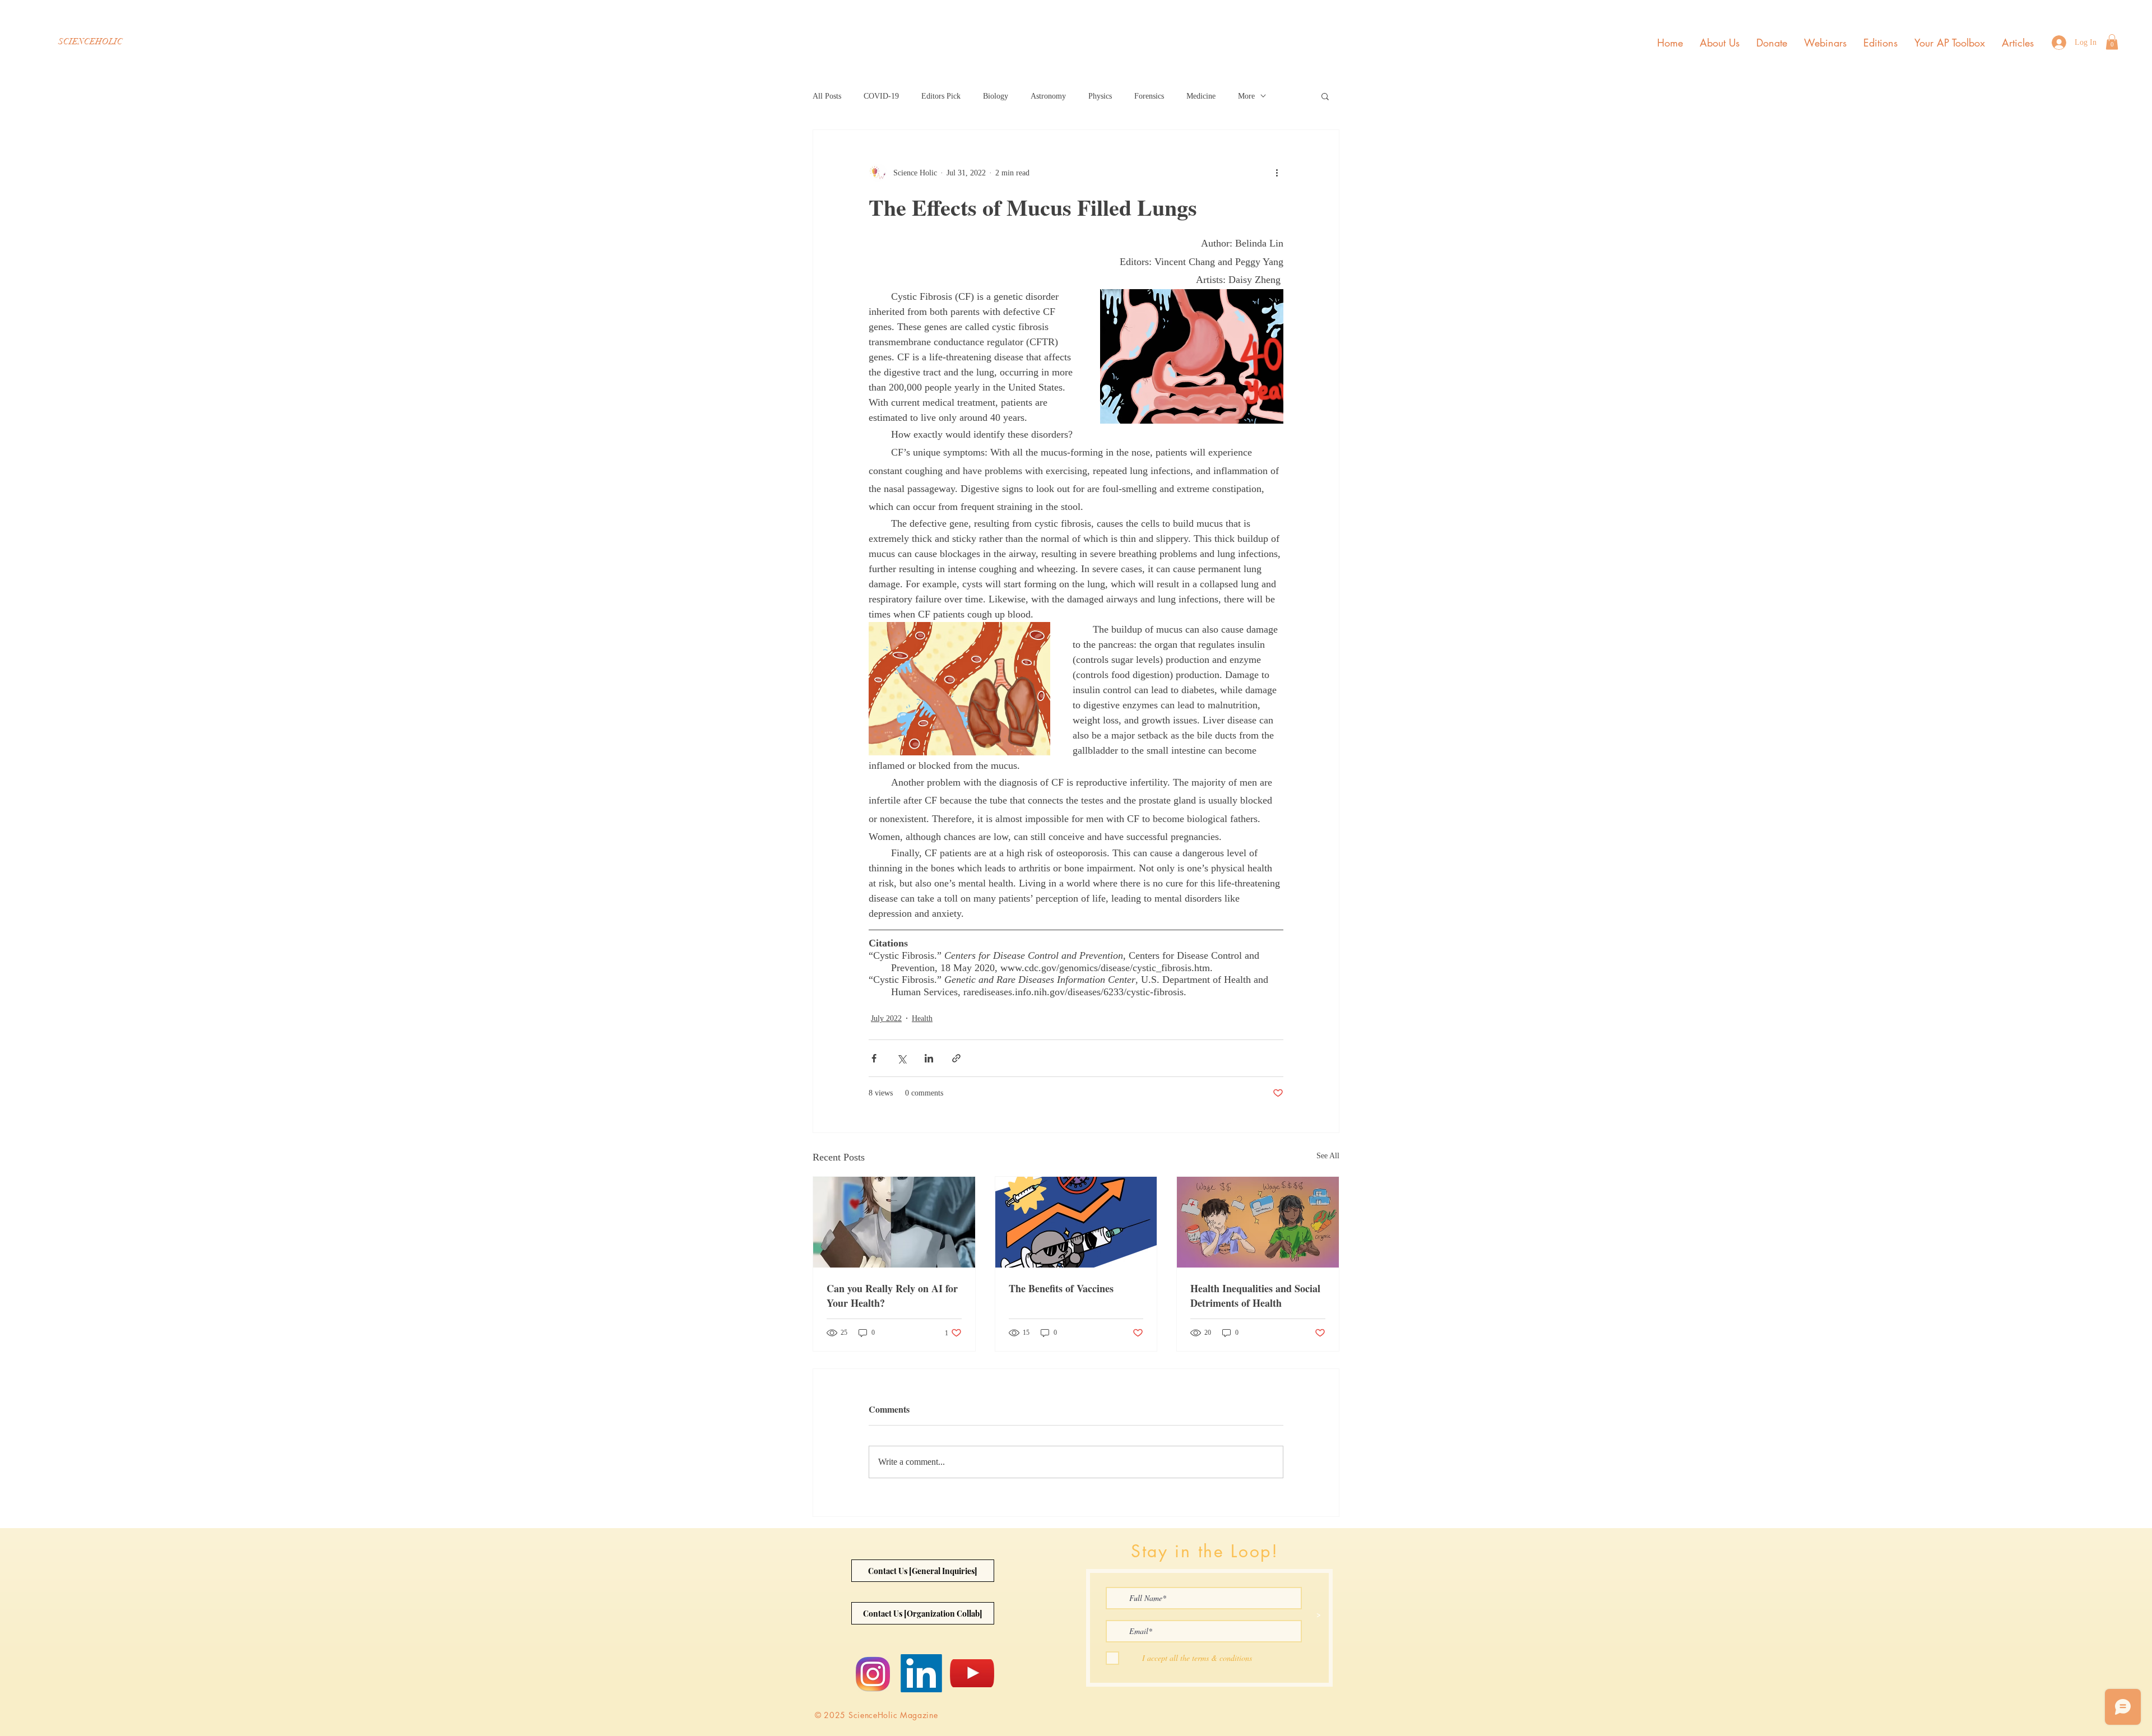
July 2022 (886, 1018)
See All (1328, 1156)
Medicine (1201, 96)
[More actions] (1277, 173)
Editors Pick (941, 96)
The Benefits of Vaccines (1061, 1288)
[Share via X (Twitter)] (901, 1058)
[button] (2112, 42)
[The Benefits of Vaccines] (1076, 1222)
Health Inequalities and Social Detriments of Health (1255, 1296)
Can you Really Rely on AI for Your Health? (892, 1296)
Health (922, 1018)
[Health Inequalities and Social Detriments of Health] (1258, 1222)
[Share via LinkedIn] (929, 1058)
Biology (996, 96)
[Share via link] (956, 1058)
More (1246, 96)
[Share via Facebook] (874, 1058)
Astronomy (1048, 96)
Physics (1100, 96)
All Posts (827, 96)
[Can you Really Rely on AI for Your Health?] (894, 1222)
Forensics (1149, 96)
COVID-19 (881, 96)
